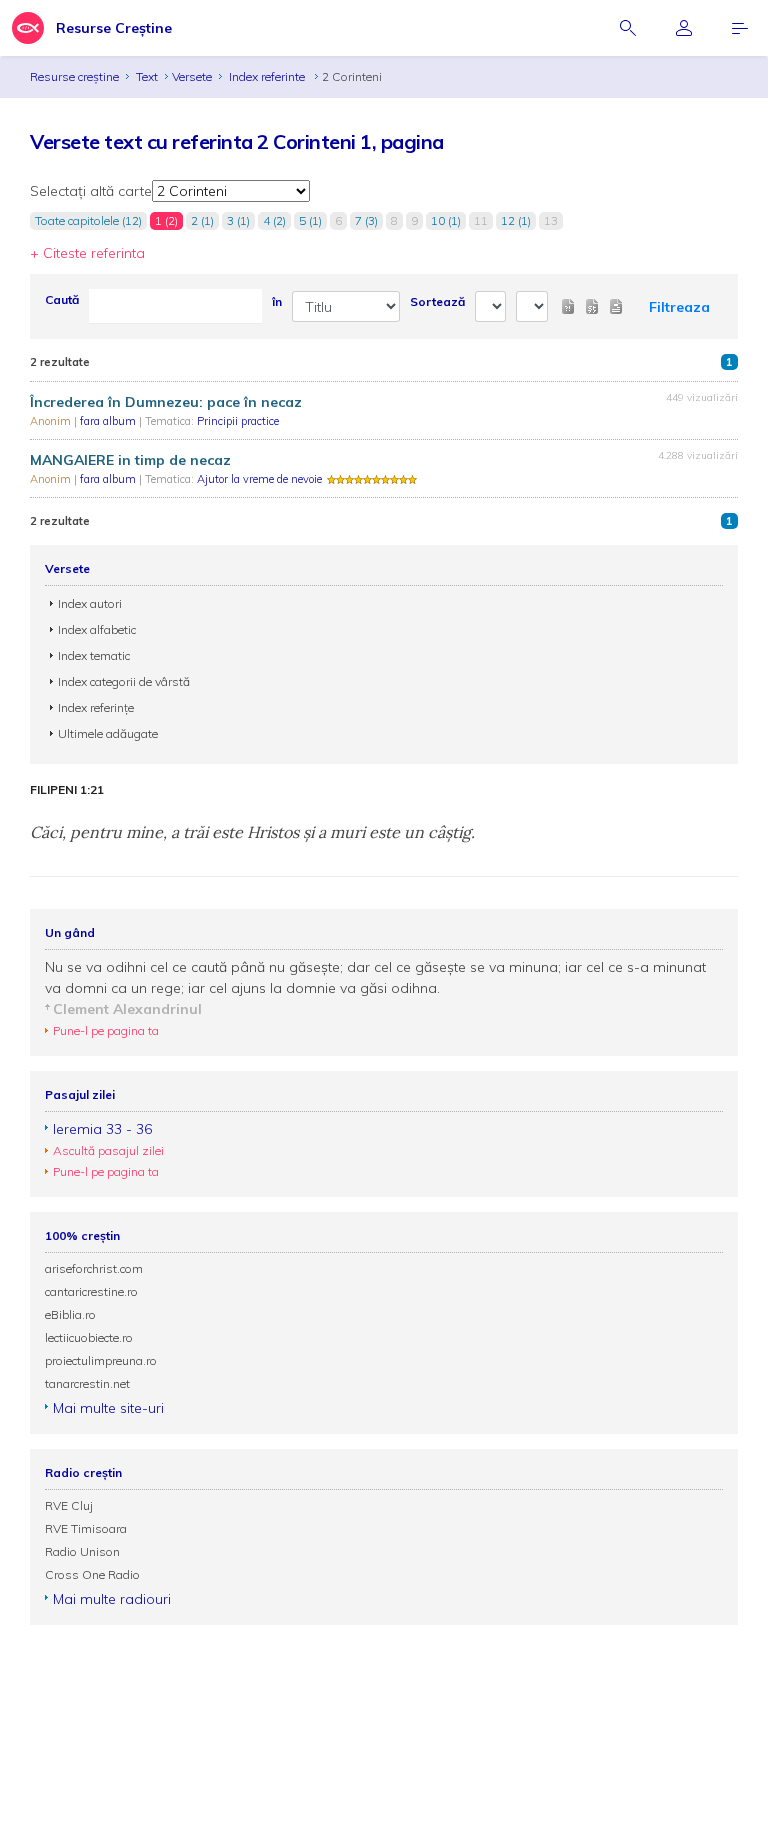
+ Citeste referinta (87, 253)
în (277, 301)
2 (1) (202, 220)
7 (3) (366, 220)
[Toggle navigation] (740, 28)
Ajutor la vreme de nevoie (259, 479)
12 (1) (516, 220)
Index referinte (268, 76)
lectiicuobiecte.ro (89, 1337)
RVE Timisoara (86, 1528)
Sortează (437, 301)
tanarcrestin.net (87, 1383)
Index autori (90, 603)
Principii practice (238, 421)
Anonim (52, 421)
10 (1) (446, 220)
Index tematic (94, 655)
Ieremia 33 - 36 (102, 1129)
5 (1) (310, 220)
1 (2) (166, 220)
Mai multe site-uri (108, 1408)
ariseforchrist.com (94, 1268)
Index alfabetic (97, 629)
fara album (109, 421)
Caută (62, 299)
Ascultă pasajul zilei (108, 1150)
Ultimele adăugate (108, 733)
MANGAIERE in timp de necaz (130, 460)
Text (147, 76)
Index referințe (96, 707)
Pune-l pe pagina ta (106, 1030)
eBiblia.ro (70, 1314)
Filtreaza (679, 307)
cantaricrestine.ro (91, 1291)
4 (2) (274, 220)
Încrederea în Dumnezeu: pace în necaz (166, 402)
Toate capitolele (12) (88, 220)
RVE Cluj (69, 1505)
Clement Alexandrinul (127, 1009)
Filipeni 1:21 (67, 790)
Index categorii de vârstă (124, 681)
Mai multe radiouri (112, 1599)
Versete (192, 76)
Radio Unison (82, 1551)
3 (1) (238, 220)
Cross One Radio (92, 1574)
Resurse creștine (74, 76)
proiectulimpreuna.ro (101, 1360)
